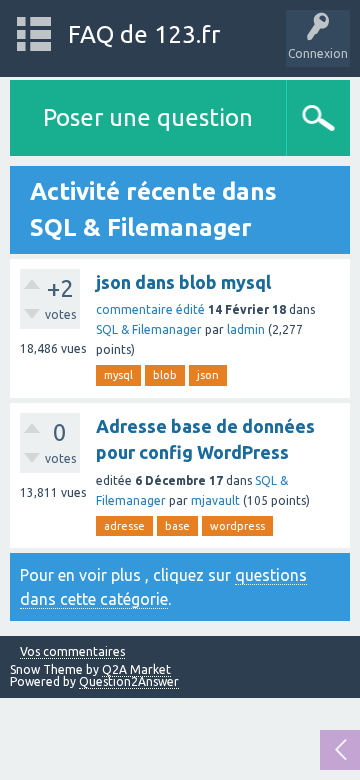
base (177, 526)
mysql (118, 375)
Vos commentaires (72, 652)
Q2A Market (136, 669)
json (208, 375)
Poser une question (148, 117)
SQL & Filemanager (149, 329)
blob (165, 375)
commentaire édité (150, 309)
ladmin (246, 329)
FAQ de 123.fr (144, 34)
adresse (124, 526)
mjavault (215, 500)
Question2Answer (129, 681)
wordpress (237, 526)
